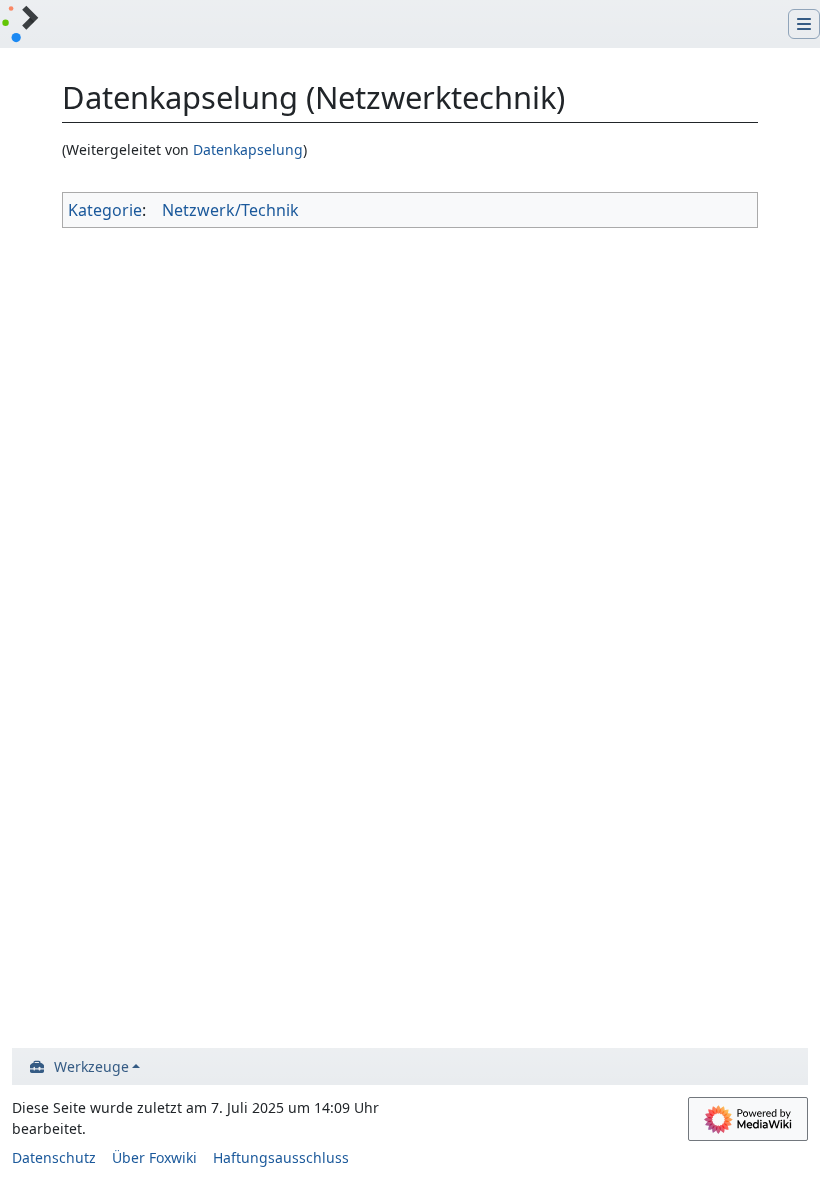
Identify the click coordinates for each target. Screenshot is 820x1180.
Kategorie (105, 210)
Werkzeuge (91, 1066)
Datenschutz (54, 1157)
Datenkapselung (248, 149)
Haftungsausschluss (281, 1157)
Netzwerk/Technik (230, 210)
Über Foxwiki (154, 1157)
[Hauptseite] (20, 25)
